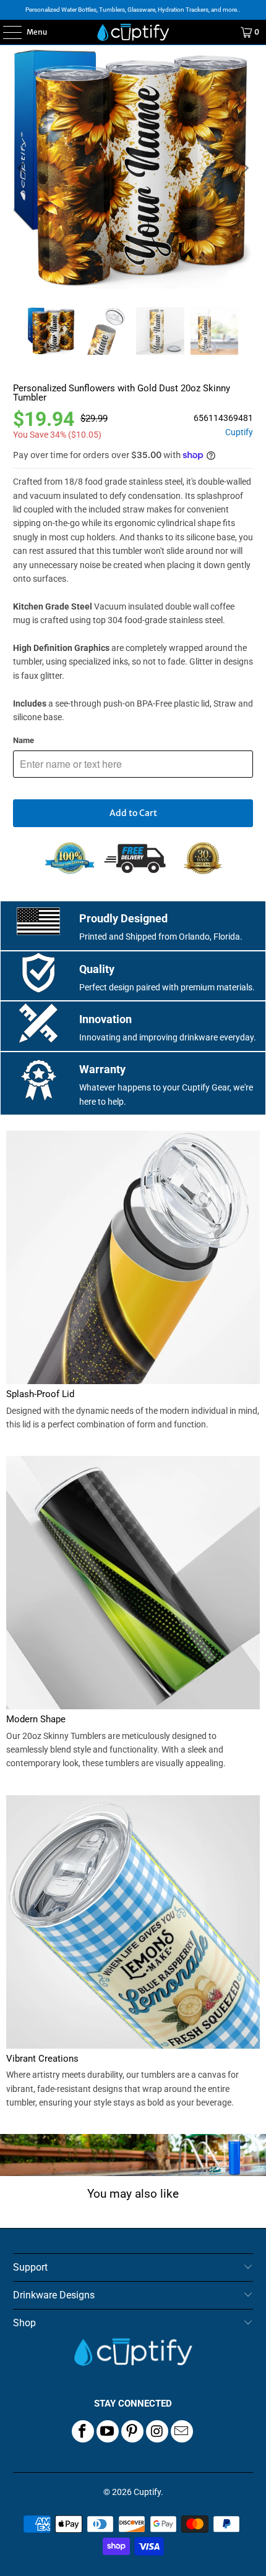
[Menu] (6, 32)
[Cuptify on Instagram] (157, 2431)
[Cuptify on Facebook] (83, 2431)
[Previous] (22, 168)
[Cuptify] (133, 32)
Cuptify (239, 432)
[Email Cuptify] (182, 2431)
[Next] (244, 168)
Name (24, 740)
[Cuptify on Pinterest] (132, 2431)
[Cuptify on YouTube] (108, 2431)
